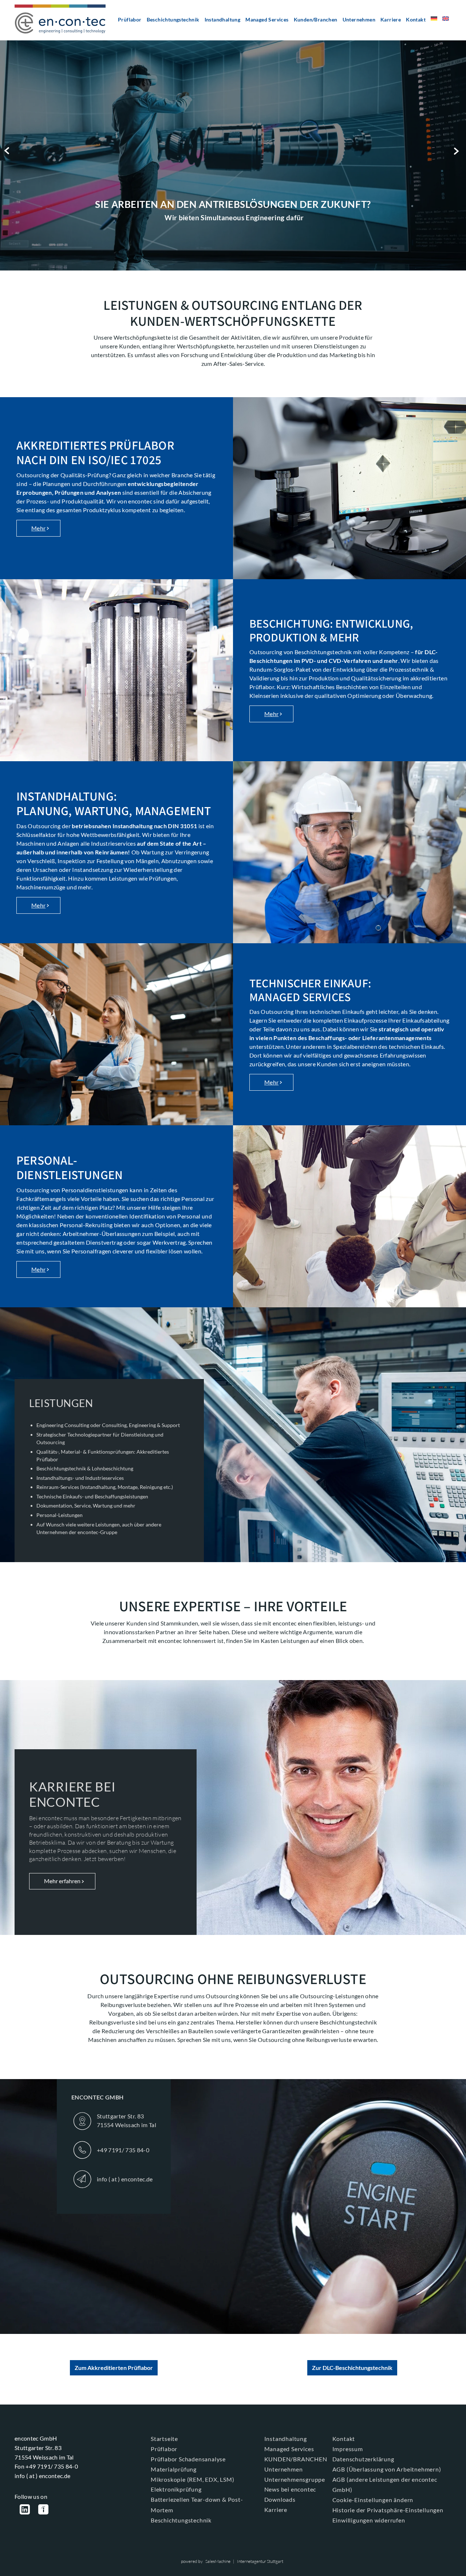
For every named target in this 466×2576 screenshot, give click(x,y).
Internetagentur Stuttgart (260, 2561)
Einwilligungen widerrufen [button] (369, 2520)
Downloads (280, 2499)
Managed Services (267, 19)
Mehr (38, 528)
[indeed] (43, 2510)
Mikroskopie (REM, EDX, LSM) (193, 2479)
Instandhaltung (223, 19)
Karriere (391, 19)
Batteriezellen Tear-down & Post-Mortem (197, 2505)
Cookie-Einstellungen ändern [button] (373, 2500)
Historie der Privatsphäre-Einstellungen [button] (388, 2510)
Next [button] (458, 151)
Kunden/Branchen (316, 19)
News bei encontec (290, 2489)
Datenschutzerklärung (363, 2459)
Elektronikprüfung (176, 2489)
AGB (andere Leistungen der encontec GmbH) (385, 2485)
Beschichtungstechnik (173, 19)
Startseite (164, 2439)
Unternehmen (359, 19)
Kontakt (416, 19)
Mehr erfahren (62, 1881)
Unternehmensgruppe (295, 2479)
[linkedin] (25, 2510)
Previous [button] (8, 151)
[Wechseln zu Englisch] (446, 21)
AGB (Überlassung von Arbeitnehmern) (387, 2469)
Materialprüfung (174, 2469)
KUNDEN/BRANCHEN (296, 2459)
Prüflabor (130, 19)
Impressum (348, 2449)
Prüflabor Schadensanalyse (188, 2459)
